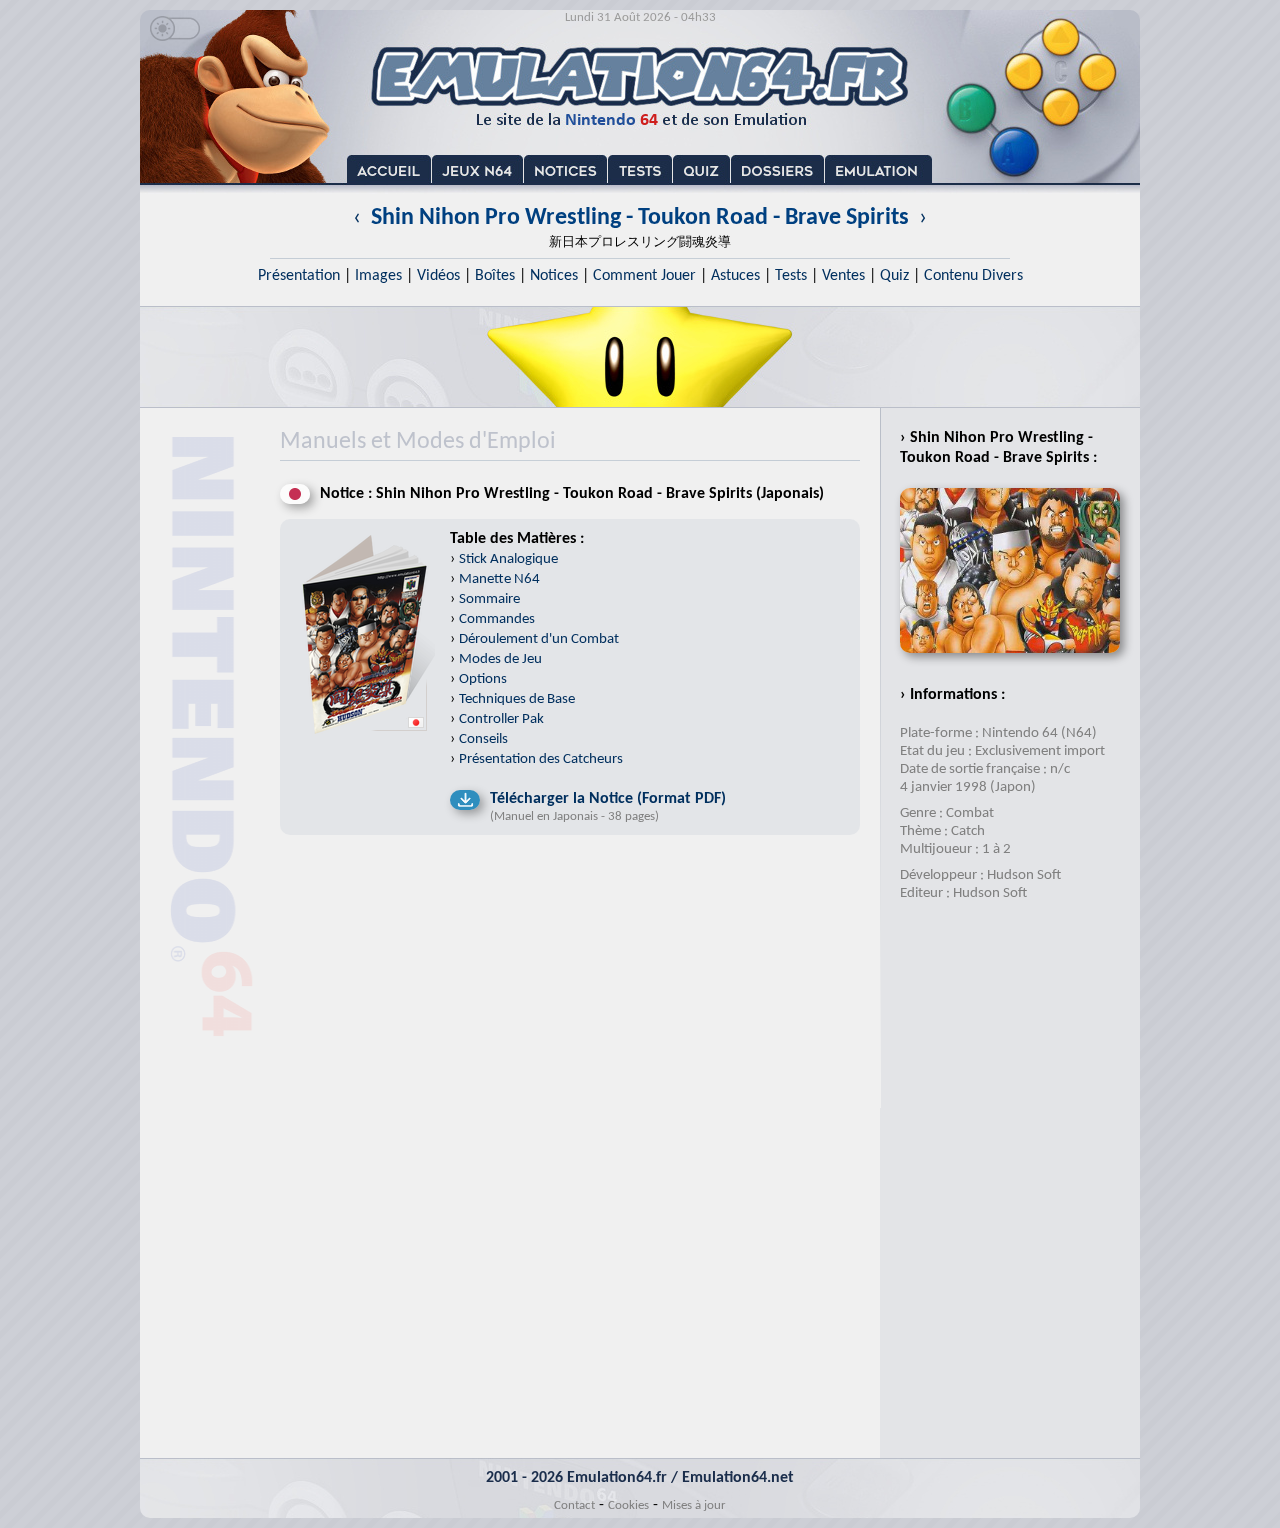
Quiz (894, 276)
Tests (791, 276)
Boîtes (495, 276)
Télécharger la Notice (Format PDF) (608, 799)
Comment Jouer (644, 276)
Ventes (843, 276)
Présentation (299, 276)
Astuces (735, 276)
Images (378, 276)
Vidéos (438, 276)
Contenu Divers (973, 276)
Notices (554, 276)
